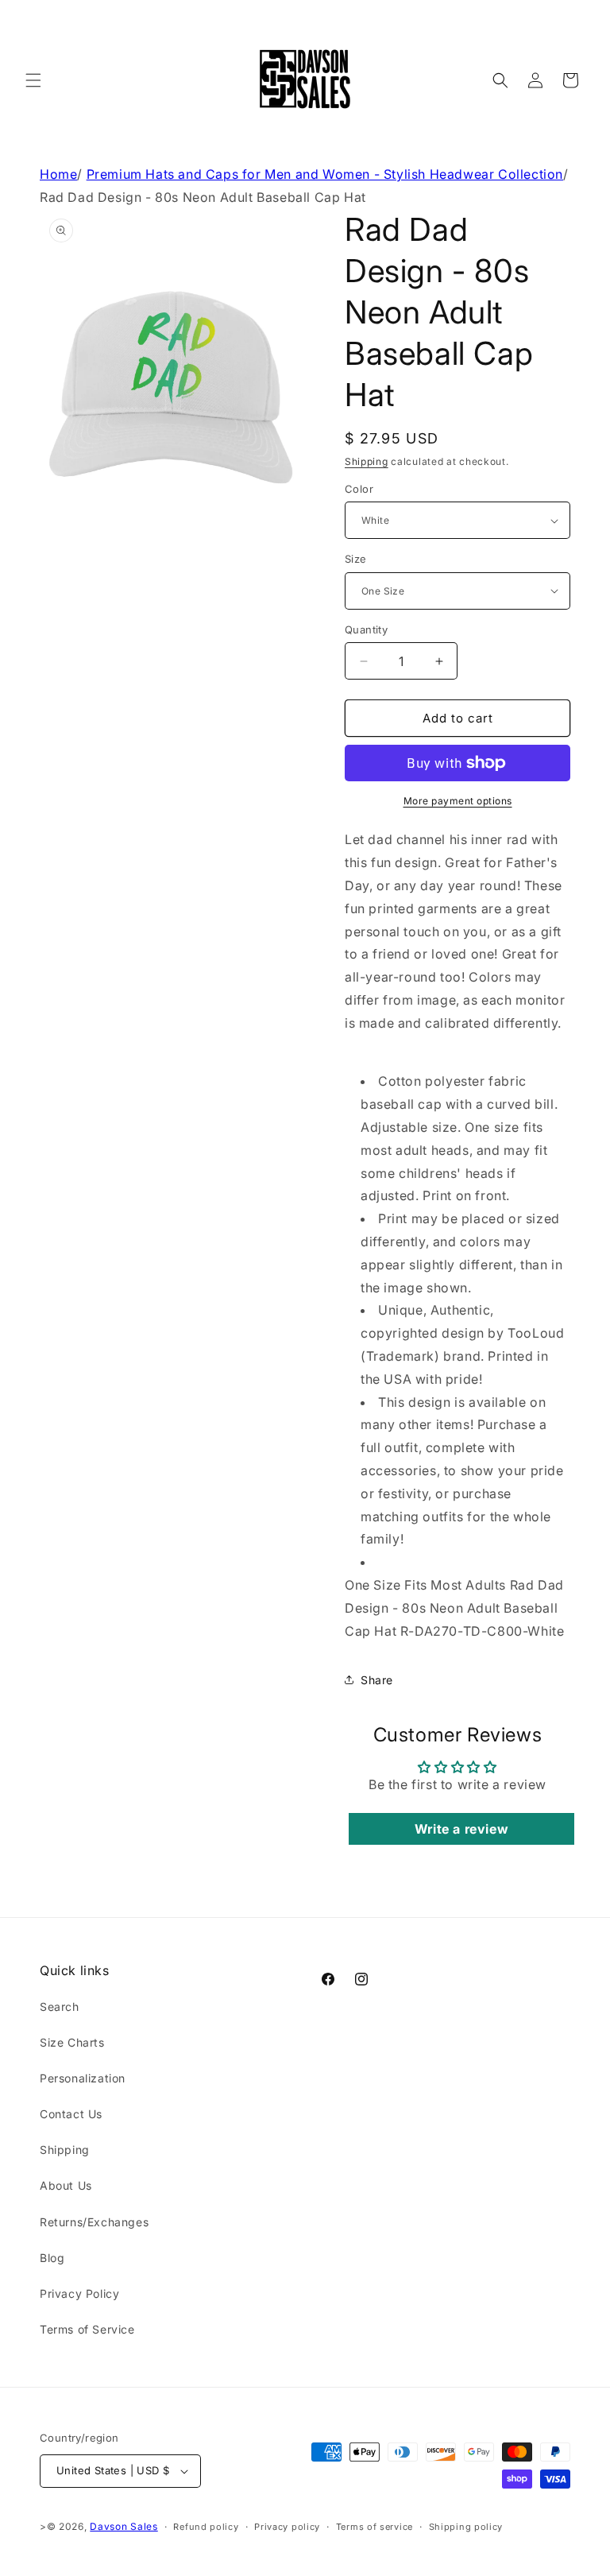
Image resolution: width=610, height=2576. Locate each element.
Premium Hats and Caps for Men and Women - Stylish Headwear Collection (325, 174)
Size (356, 559)
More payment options (458, 801)
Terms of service (374, 2527)
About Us (66, 2185)
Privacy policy (287, 2527)
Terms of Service (87, 2329)
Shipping (367, 461)
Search (60, 2007)
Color (359, 489)
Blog (52, 2258)
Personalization (83, 2078)
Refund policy (206, 2527)
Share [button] (377, 1680)
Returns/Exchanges (94, 2222)
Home (58, 174)
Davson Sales (124, 2526)
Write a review (461, 1829)
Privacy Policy (79, 2293)
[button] (33, 80)
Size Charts (72, 2042)
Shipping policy (466, 2527)
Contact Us (71, 2114)
